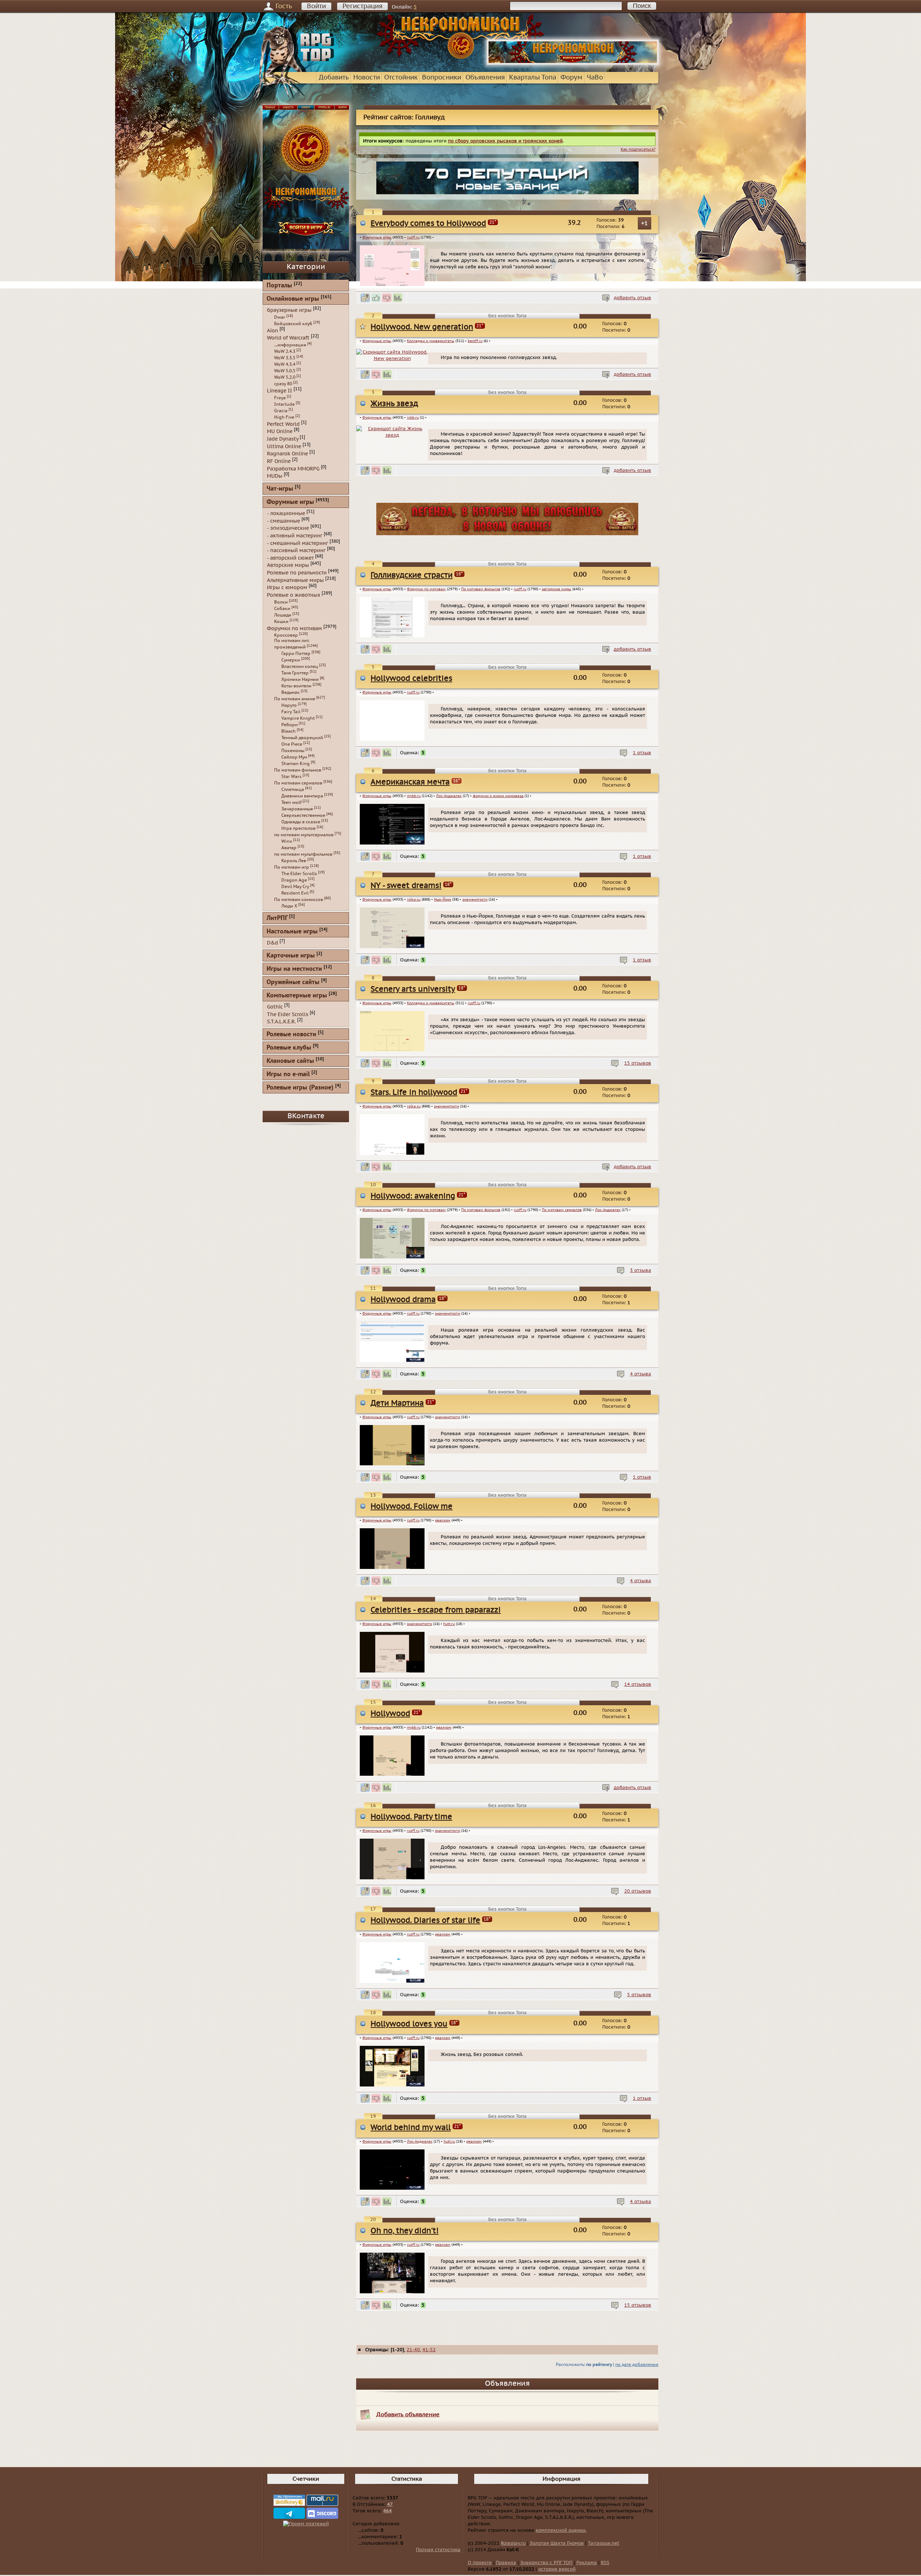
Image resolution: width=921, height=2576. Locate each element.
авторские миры (557, 589)
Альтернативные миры (295, 580)
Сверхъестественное (303, 815)
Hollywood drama (403, 1300)
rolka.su (414, 900)
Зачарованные (297, 809)
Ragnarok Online (287, 454)
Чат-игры (280, 489)
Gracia (281, 411)
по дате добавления (637, 2365)
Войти (316, 6)
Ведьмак (291, 692)
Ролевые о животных (294, 595)
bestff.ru (475, 341)
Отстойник (401, 78)
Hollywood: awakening (413, 1196)
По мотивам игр (292, 867)
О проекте (480, 2563)
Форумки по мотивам (426, 589)
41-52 (429, 2350)
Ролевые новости (291, 1035)
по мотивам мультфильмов (303, 854)
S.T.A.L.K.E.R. (281, 1022)
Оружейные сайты (293, 982)
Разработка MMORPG (293, 468)
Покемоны (293, 751)
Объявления (485, 78)
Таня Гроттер (295, 673)
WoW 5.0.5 (285, 371)
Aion (273, 330)
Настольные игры (292, 932)
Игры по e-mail (288, 1075)
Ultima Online (284, 446)
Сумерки (291, 660)
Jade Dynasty (283, 439)
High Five (284, 417)
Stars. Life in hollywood (414, 1093)
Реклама (587, 2563)
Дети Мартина (397, 1403)
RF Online (279, 461)
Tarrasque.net (604, 2543)
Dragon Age (294, 880)
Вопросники (442, 78)
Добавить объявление (408, 2415)
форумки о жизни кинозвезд (498, 796)
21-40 (413, 2350)
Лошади (283, 615)
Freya (280, 398)
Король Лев (294, 861)
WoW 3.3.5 (285, 358)
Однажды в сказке (301, 822)
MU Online (280, 431)
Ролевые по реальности (297, 573)
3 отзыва (641, 1270)
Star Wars (291, 777)
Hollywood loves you (409, 2024)
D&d (273, 943)
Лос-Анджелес (449, 796)
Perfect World (283, 424)
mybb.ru (414, 796)
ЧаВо (595, 78)
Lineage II (280, 391)
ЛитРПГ (277, 918)
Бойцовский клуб (293, 324)
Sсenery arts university (413, 989)
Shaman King (296, 764)
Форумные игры (377, 237)
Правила (506, 2563)
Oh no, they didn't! (405, 2231)
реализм (443, 1520)
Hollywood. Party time (411, 1817)
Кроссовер (286, 635)
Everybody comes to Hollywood (428, 224)
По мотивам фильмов (481, 589)
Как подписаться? (638, 149)
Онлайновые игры (293, 299)
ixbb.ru (413, 418)
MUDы (275, 476)
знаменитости (475, 900)
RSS (605, 2563)
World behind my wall (411, 2128)
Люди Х (289, 906)
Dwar (280, 317)
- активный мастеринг (295, 536)
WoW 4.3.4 (285, 364)
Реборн (289, 725)
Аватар (289, 848)
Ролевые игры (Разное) (300, 1088)
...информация (290, 345)
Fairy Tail (291, 712)
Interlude (284, 404)
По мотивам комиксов (299, 900)
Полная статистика (438, 2550)
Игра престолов (298, 828)
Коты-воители (296, 686)
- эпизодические (288, 528)
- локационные (286, 513)
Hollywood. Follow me (412, 1507)
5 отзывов (639, 1995)
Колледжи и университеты (431, 341)
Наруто (289, 705)
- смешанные (283, 521)
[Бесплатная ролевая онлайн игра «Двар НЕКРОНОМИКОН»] (573, 63)
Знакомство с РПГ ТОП (546, 2563)
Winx (287, 841)
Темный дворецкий (302, 738)
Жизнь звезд (394, 404)
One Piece (292, 744)
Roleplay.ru (513, 2543)
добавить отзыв (632, 298)
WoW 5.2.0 (285, 377)
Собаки (282, 609)
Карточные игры (291, 956)
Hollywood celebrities (411, 679)
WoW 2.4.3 (285, 351)
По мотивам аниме (295, 699)
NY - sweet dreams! (406, 886)
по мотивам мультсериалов (304, 835)
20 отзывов (638, 1891)
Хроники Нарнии (300, 679)
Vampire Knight (298, 718)
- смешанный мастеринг (298, 543)
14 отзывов (638, 1684)
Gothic (275, 1007)
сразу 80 (283, 384)
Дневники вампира (302, 796)
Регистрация (362, 6)
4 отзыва (641, 1374)
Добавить (334, 78)
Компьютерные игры (297, 996)
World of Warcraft (288, 338)
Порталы (279, 286)
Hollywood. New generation (422, 327)
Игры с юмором (287, 588)
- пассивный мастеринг (296, 550)
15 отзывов (638, 1063)
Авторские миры (288, 565)
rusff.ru (413, 237)
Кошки (281, 622)
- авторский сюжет (290, 558)
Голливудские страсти (412, 575)
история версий (557, 2569)
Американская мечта (410, 782)
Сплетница (293, 789)
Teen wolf (291, 802)
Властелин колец (300, 666)
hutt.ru (449, 1624)
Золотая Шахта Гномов (557, 2543)
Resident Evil (295, 893)
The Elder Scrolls (299, 874)
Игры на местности (294, 969)
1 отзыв (642, 753)
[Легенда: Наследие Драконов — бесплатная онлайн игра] (507, 534)
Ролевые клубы (289, 1048)
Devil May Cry (295, 887)
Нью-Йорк (443, 900)
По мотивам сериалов (562, 1210)
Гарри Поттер (296, 654)
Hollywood (390, 1714)
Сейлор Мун (294, 757)
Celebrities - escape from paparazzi (436, 1610)
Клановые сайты (290, 1061)
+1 (645, 223)
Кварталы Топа (533, 78)
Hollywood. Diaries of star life (425, 1920)
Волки (281, 602)
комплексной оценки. (561, 2530)
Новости (367, 78)
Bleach (289, 731)
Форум (571, 78)
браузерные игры (289, 310)
